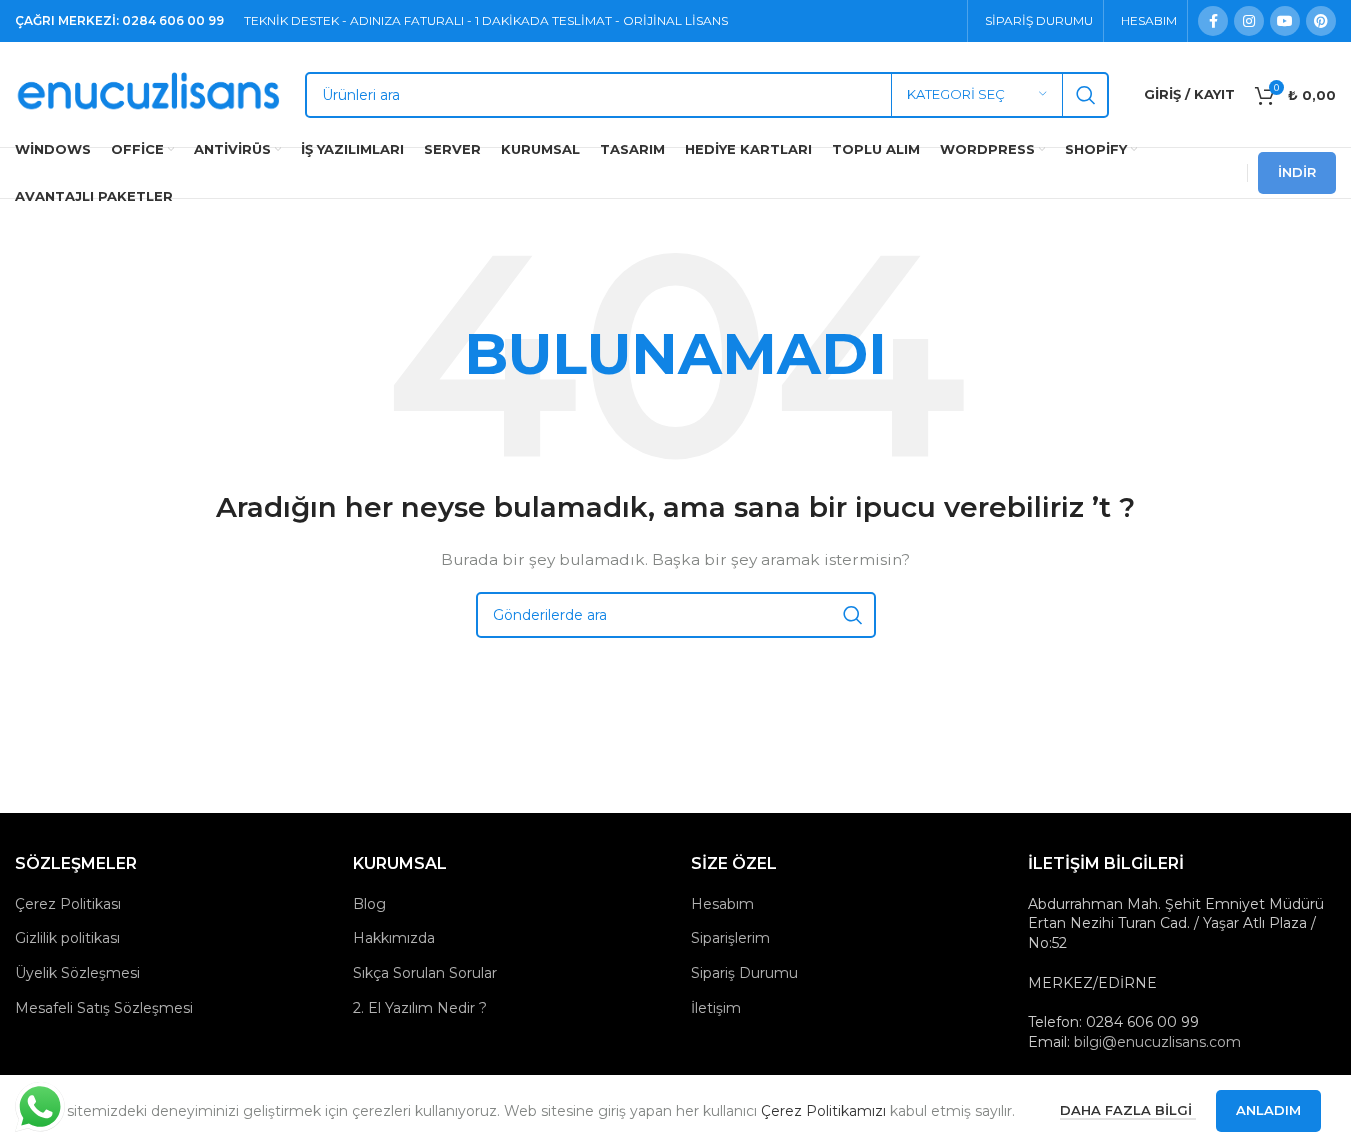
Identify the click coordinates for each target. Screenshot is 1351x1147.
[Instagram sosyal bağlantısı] (1249, 21)
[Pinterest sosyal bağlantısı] (1321, 21)
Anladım (1268, 1110)
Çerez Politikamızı (823, 1111)
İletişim (716, 1008)
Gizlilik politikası (67, 938)
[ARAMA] (1086, 95)
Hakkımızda (394, 938)
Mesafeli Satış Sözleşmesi (104, 1008)
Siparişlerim (730, 938)
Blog (369, 904)
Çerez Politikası (68, 904)
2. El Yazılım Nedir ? (420, 1008)
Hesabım (722, 904)
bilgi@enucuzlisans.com (1157, 1042)
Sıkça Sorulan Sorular (425, 973)
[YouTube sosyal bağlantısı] (1285, 21)
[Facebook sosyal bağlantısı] (1213, 21)
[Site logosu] (150, 93)
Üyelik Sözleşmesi (77, 973)
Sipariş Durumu (744, 973)
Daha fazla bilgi (1128, 1110)
